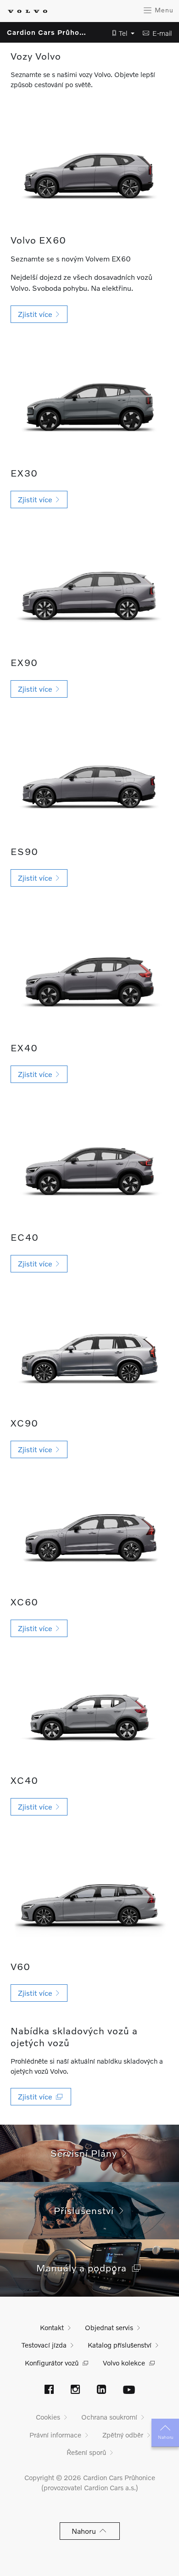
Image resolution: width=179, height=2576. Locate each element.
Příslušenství (87, 2210)
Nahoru (165, 2437)
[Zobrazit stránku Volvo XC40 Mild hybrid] (89, 1714)
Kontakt (52, 2327)
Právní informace (55, 2435)
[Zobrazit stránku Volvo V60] (89, 1900)
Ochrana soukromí (109, 2417)
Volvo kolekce (124, 2363)
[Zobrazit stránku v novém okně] (49, 2390)
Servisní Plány (87, 2153)
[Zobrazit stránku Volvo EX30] (89, 401)
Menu (163, 10)
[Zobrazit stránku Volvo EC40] (89, 1165)
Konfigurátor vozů (52, 2363)
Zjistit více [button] (37, 314)
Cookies (48, 2417)
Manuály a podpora (84, 2268)
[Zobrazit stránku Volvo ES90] (89, 780)
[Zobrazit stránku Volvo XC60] (89, 1535)
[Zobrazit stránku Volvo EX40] (89, 976)
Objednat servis (109, 2327)
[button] (121, 33)
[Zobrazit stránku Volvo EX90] (89, 590)
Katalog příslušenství (120, 2345)
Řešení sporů (86, 2452)
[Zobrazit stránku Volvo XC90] (89, 1357)
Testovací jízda (44, 2345)
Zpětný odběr (123, 2435)
